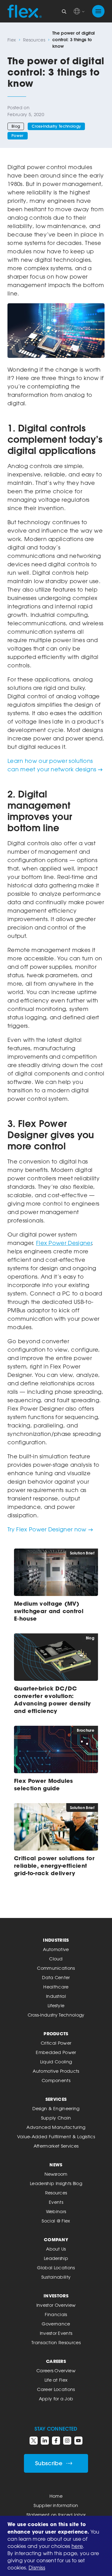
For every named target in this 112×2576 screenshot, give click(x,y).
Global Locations (56, 2268)
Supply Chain (56, 2118)
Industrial (56, 1996)
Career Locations (56, 2389)
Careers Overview (56, 2371)
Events (56, 2202)
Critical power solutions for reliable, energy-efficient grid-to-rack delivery (54, 1866)
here (77, 2546)
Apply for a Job (56, 2399)
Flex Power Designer (64, 1243)
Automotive (56, 1949)
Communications (56, 1968)
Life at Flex (56, 2380)
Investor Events (56, 2333)
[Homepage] (25, 11)
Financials (56, 2314)
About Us (56, 2249)
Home (56, 2496)
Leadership (56, 2258)
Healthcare (56, 1987)
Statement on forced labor (56, 2515)
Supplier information (56, 2505)
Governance (56, 2324)
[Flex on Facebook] (56, 2441)
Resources (34, 40)
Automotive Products (56, 2071)
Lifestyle (56, 2005)
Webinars (56, 2211)
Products (56, 2034)
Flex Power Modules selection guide (44, 1784)
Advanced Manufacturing (56, 2127)
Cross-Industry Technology (56, 126)
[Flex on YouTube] (78, 2441)
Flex (12, 40)
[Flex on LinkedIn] (45, 2441)
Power (18, 136)
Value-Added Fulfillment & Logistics (56, 2137)
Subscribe (49, 2463)
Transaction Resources (56, 2342)
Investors (56, 2296)
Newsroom (56, 2174)
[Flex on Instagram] (67, 2441)
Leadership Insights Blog (56, 2183)
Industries (56, 1940)
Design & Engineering (56, 2108)
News (56, 2165)
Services (56, 2099)
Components (56, 2080)
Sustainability (56, 2277)
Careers (56, 2361)
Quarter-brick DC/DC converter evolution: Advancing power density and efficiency (52, 1700)
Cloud (56, 1959)
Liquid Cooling (56, 2062)
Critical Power (56, 2043)
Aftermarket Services (56, 2146)
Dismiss (37, 2568)
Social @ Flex (56, 2221)
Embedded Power (56, 2052)
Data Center (56, 1977)
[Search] (64, 11)
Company (56, 2239)
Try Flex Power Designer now (47, 1529)
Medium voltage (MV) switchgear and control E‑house (49, 1611)
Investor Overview (56, 2305)
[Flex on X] (34, 2441)
